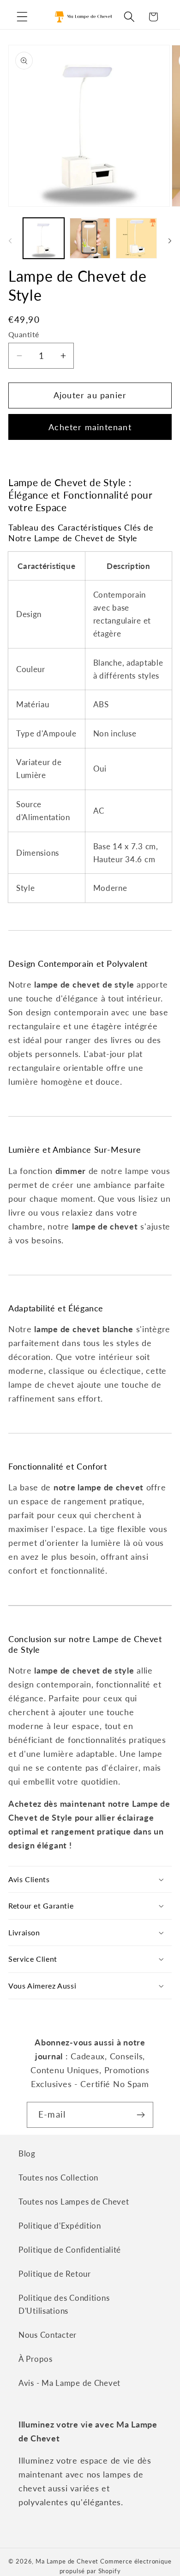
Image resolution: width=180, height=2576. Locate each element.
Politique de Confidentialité (70, 2250)
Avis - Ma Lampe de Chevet (69, 2383)
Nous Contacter (48, 2335)
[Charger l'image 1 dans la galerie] (44, 238)
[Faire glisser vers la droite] (170, 241)
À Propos (36, 2359)
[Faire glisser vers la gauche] (10, 241)
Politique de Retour (55, 2274)
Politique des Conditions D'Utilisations (64, 2304)
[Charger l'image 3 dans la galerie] (136, 238)
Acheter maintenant (90, 427)
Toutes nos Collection (58, 2178)
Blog (27, 2153)
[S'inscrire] (141, 2115)
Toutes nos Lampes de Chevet (74, 2202)
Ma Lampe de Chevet (67, 2561)
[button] (22, 17)
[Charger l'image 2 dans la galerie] (90, 238)
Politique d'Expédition (60, 2226)
